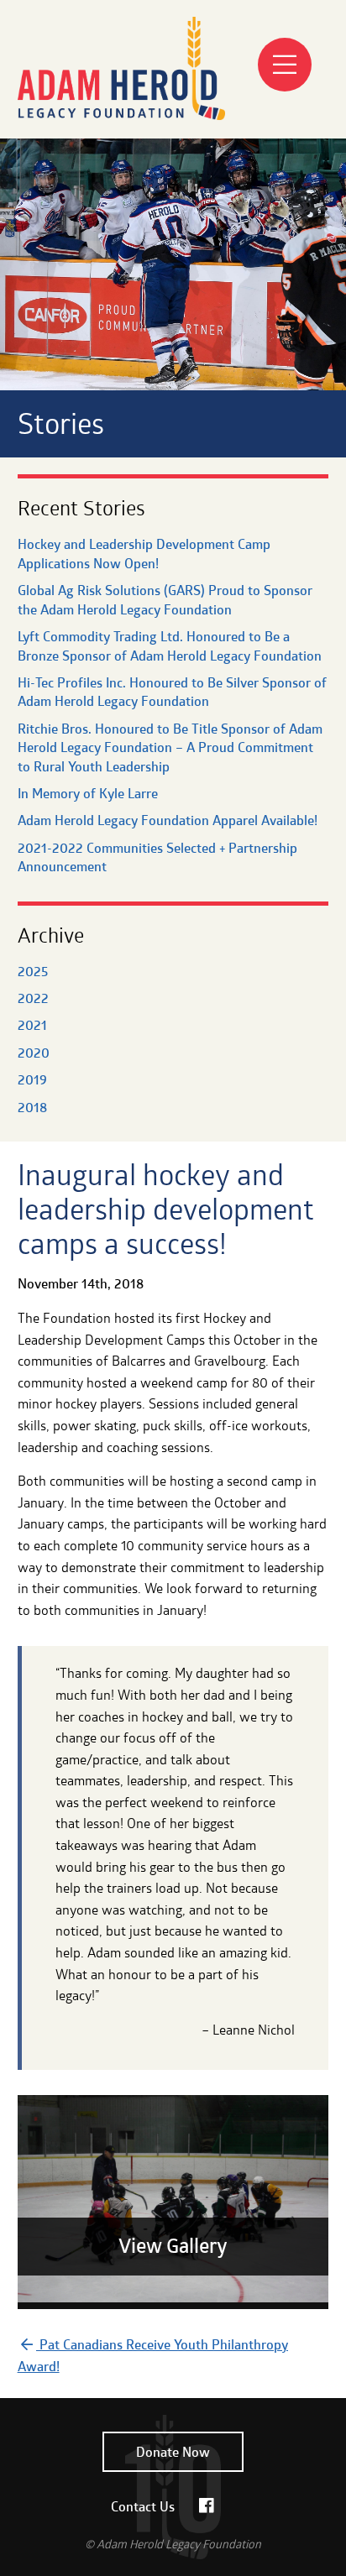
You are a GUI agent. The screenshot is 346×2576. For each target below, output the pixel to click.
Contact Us (143, 2506)
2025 (33, 971)
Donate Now (173, 2452)
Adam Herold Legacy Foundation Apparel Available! (168, 820)
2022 (33, 998)
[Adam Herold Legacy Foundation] (121, 132)
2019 (32, 1079)
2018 (32, 1107)
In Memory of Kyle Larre (88, 793)
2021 (32, 1025)
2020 (34, 1053)
